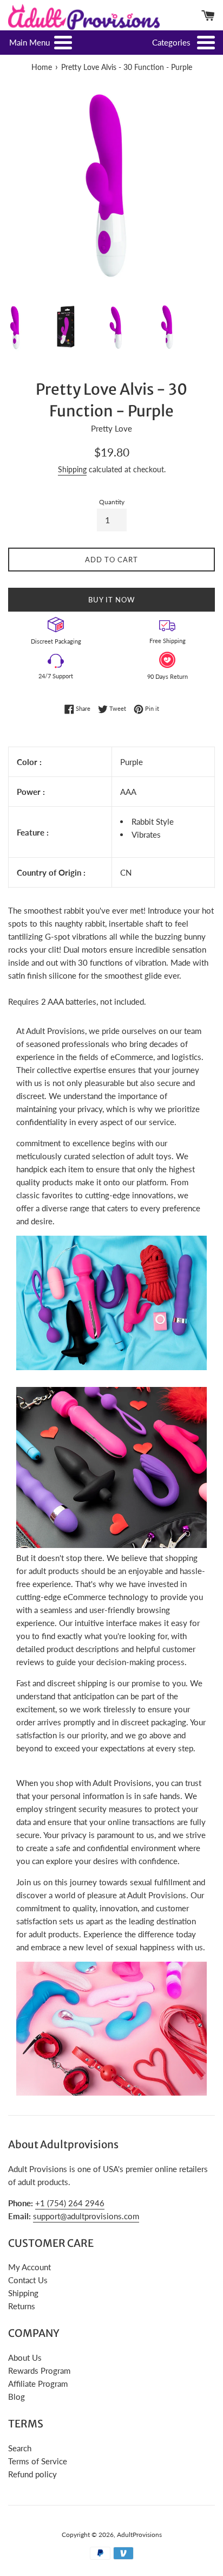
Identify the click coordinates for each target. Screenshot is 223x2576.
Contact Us (28, 2280)
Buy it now (111, 600)
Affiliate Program (38, 2384)
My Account (29, 2267)
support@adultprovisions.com (86, 2216)
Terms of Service (38, 2461)
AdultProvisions (139, 2535)
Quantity (112, 502)
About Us (25, 2357)
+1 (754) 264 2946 (70, 2203)
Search (20, 2448)
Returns (22, 2306)
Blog (17, 2397)
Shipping (72, 469)
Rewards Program (39, 2371)
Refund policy (32, 2474)
